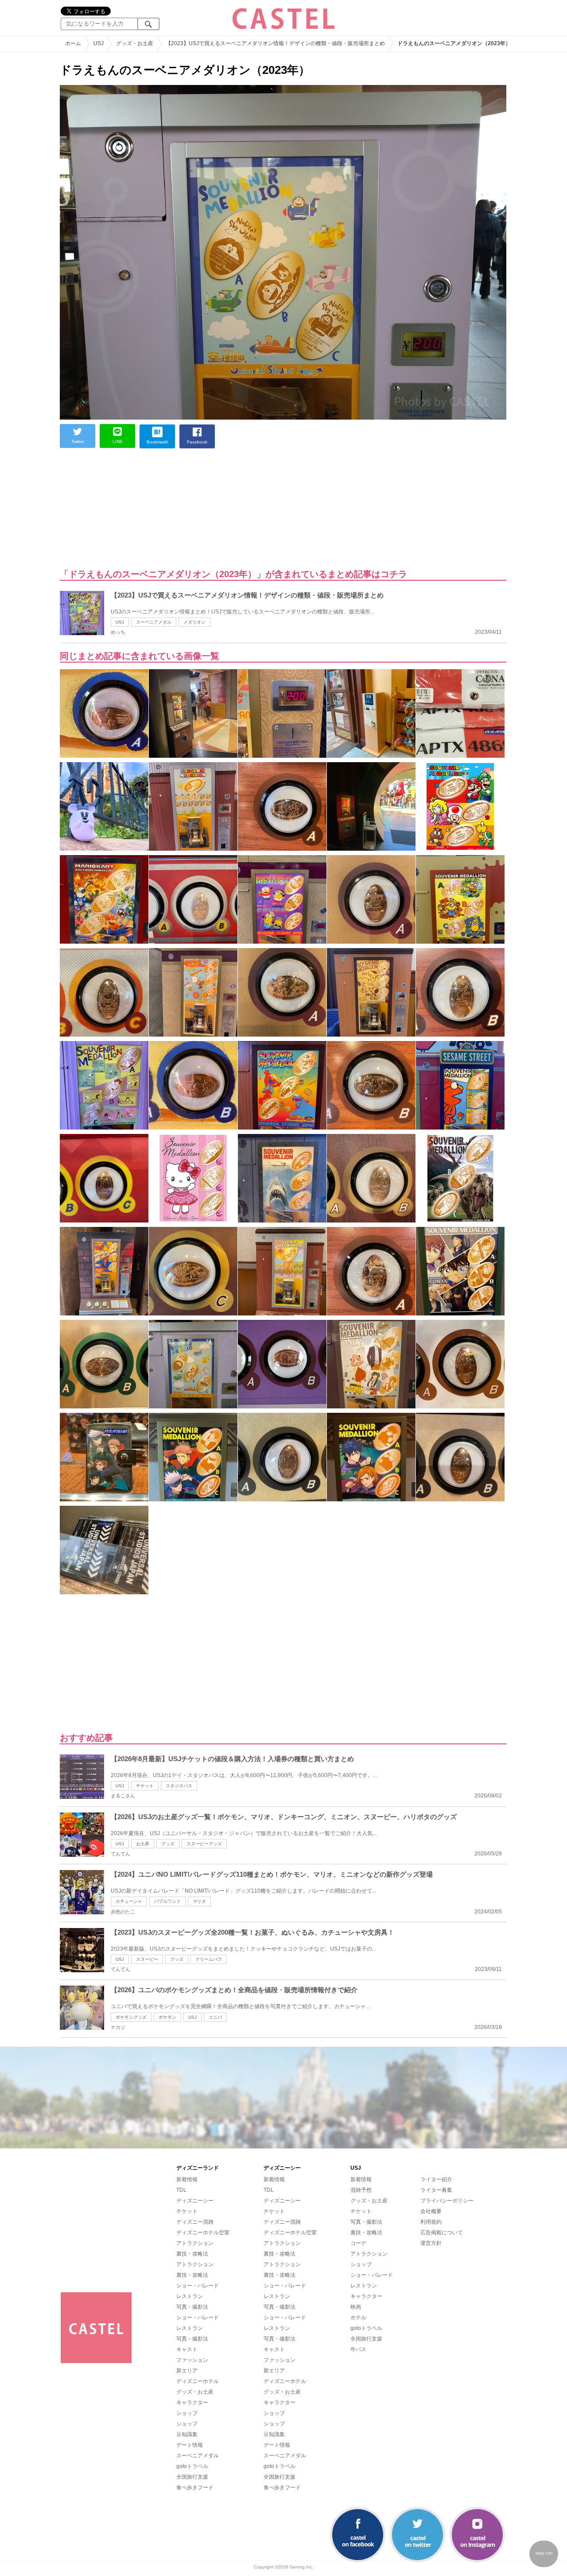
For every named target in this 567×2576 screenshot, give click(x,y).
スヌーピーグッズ (204, 1844)
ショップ (187, 2413)
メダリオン (194, 622)
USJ (120, 622)
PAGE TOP (544, 2554)
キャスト (187, 2349)
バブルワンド (167, 1901)
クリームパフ (209, 1959)
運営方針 (431, 2243)
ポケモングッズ (131, 2017)
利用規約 (431, 2222)
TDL (181, 2190)
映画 (356, 2307)
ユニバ (215, 2017)
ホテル (358, 2318)
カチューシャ (129, 1901)
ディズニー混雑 (195, 2222)
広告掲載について (442, 2233)
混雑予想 (361, 2190)
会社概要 (431, 2211)
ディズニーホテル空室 (203, 2233)
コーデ (358, 2243)
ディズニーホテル (198, 2381)
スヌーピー (147, 1959)
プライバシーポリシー (447, 2201)
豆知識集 (187, 2434)
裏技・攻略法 (192, 2254)
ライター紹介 (436, 2179)
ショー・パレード (198, 2286)
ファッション (192, 2360)
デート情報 (190, 2445)
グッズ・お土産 (195, 2392)
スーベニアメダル (154, 622)
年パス (358, 2349)
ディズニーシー (195, 2201)
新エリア (187, 2371)
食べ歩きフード (195, 2487)
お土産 (143, 1844)
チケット (145, 1786)
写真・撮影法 (192, 2307)
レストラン (190, 2296)
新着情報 (187, 2179)
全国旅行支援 (192, 2477)
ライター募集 (436, 2190)
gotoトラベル (192, 2466)
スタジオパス (179, 1786)
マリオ (199, 1901)
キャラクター (192, 2402)
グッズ (168, 1844)
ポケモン (167, 2017)
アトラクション (195, 2243)
